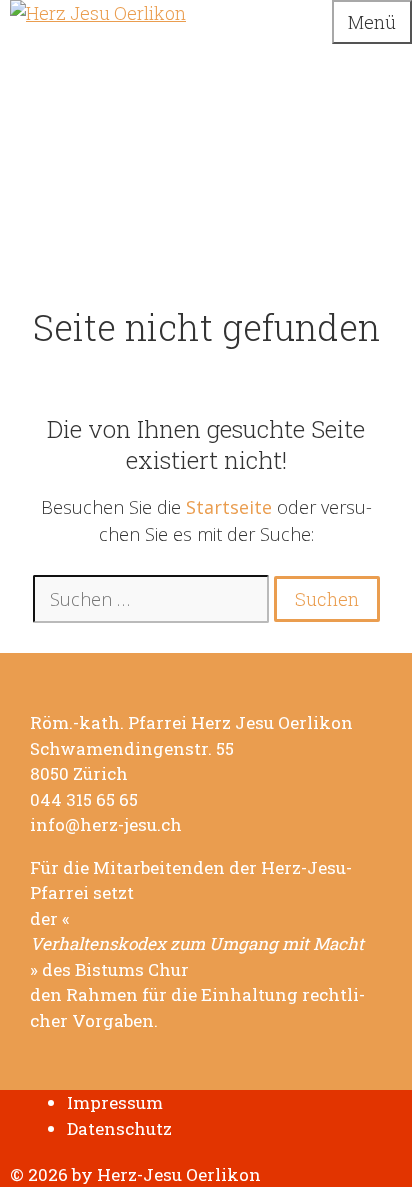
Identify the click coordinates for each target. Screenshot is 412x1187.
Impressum (115, 1103)
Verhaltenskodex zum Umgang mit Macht (197, 944)
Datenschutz (119, 1129)
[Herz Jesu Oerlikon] (98, 13)
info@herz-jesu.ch (106, 825)
